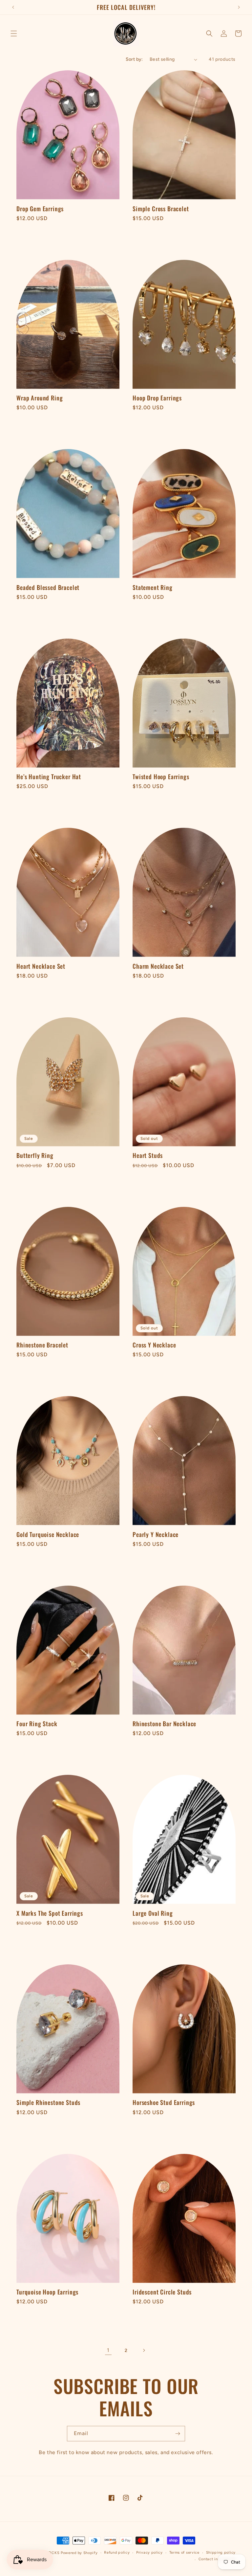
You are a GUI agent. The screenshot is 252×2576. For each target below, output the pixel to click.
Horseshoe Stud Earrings (164, 2102)
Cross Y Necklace (154, 1345)
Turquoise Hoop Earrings (47, 2292)
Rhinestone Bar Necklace (164, 1724)
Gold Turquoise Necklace (48, 1534)
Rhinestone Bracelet (42, 1345)
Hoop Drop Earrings (157, 398)
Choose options (184, 425)
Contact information (217, 2559)
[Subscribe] (178, 2434)
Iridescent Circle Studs (162, 2292)
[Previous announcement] (13, 7)
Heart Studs (148, 1155)
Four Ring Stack (37, 1724)
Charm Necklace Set (158, 966)
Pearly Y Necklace (156, 1534)
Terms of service (184, 2553)
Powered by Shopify (79, 2553)
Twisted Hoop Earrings (161, 777)
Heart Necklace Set (41, 966)
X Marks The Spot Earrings (50, 1913)
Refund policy (117, 2553)
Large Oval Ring (153, 1913)
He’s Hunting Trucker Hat (49, 777)
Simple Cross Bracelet (161, 209)
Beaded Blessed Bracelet (48, 587)
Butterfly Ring (35, 1155)
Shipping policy (221, 2553)
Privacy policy (149, 2553)
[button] (14, 34)
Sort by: (134, 59)
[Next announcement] (239, 7)
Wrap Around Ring (40, 398)
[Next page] (144, 2350)
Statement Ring (153, 587)
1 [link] (108, 2350)
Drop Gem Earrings (40, 209)
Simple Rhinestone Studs (48, 2102)
